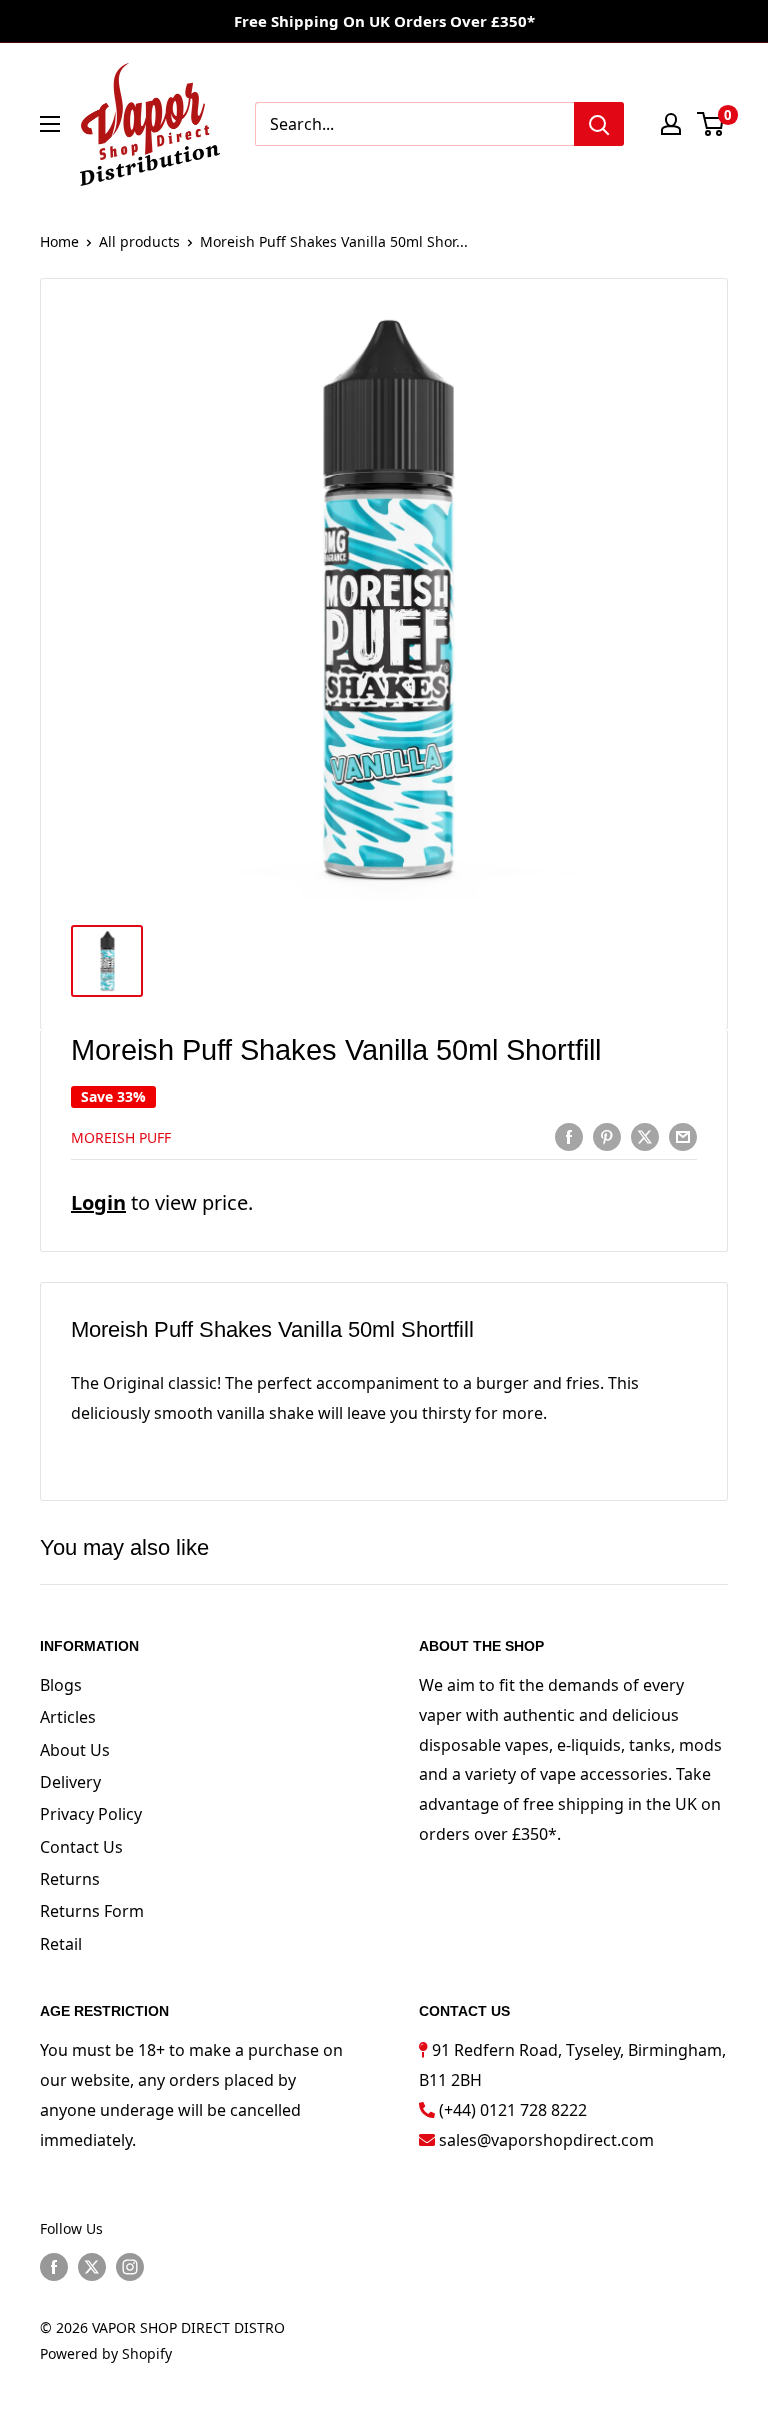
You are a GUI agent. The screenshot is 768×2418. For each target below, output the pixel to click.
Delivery (70, 1782)
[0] (711, 124)
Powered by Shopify (106, 2353)
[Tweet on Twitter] (645, 1136)
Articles (68, 1717)
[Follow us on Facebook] (54, 2267)
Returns (70, 1879)
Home (59, 241)
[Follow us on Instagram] (130, 2267)
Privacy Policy (91, 1814)
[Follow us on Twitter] (92, 2267)
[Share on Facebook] (569, 1136)
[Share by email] (683, 1136)
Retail (61, 1944)
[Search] (599, 124)
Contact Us (81, 1847)
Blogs (61, 1685)
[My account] (671, 124)
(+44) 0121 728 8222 (513, 2110)
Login (98, 1202)
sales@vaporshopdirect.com (546, 2140)
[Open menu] (50, 124)
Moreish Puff (121, 1137)
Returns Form (92, 1911)
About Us (75, 1750)
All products (139, 241)
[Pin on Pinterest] (607, 1136)
